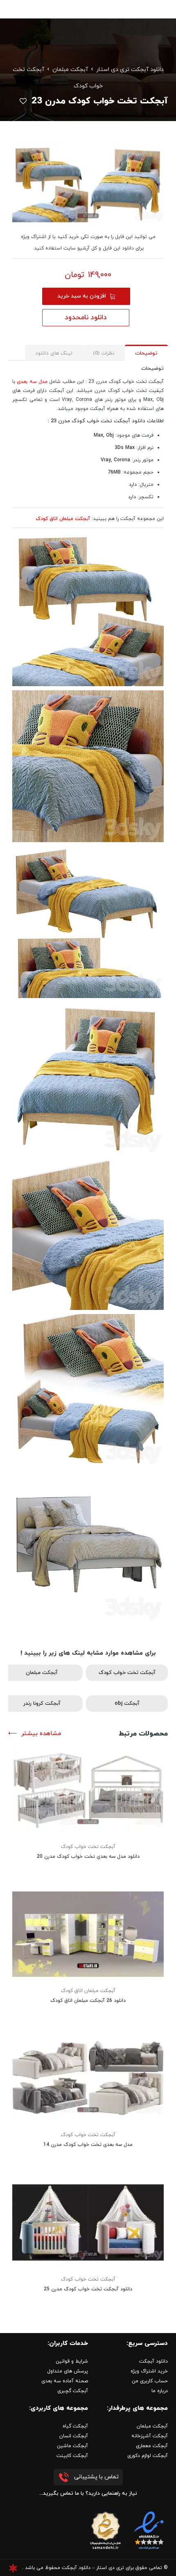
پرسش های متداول (68, 2371)
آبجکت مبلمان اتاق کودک (88, 1991)
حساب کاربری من (150, 2381)
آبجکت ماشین (72, 2446)
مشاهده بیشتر (41, 1734)
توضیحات (146, 353)
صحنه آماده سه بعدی (65, 2381)
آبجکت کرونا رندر (42, 1704)
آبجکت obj (127, 1704)
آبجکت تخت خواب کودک (127, 1673)
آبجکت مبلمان (70, 70)
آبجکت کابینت (72, 2456)
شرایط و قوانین (72, 2361)
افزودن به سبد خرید (82, 296)
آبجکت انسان (74, 2436)
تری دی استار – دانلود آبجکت (93, 2568)
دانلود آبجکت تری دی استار (130, 70)
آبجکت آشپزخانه (150, 2436)
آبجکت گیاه (75, 2426)
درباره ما (160, 2391)
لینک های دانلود (54, 353)
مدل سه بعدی (32, 382)
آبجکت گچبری (73, 2391)
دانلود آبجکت (153, 2361)
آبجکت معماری (152, 2446)
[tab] (146, 353)
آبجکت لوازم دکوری (148, 2456)
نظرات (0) (104, 353)
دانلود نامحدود (86, 318)
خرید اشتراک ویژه (149, 2371)
